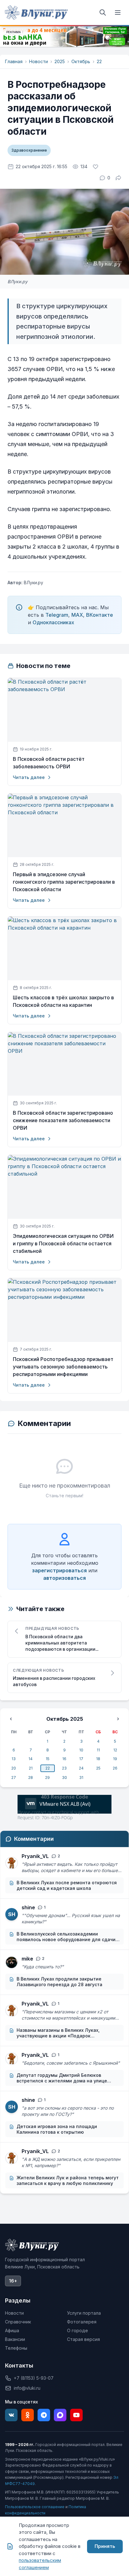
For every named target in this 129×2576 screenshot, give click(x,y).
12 (115, 1750)
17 (81, 1759)
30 (64, 1778)
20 (14, 1768)
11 (98, 1750)
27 (14, 1778)
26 (115, 1768)
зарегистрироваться (59, 1570)
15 (48, 1759)
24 (81, 1768)
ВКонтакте (100, 615)
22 (99, 61)
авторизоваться (64, 1578)
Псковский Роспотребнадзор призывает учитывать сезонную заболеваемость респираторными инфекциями (63, 1367)
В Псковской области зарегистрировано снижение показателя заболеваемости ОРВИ (63, 1120)
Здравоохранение (29, 150)
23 (64, 1768)
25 (98, 1768)
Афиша (12, 2330)
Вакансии (15, 2339)
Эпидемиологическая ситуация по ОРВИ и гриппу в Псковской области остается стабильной (63, 1244)
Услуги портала (84, 2313)
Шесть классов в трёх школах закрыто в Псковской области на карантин (63, 1001)
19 (115, 1759)
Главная (14, 61)
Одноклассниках (53, 622)
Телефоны (16, 2348)
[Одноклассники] (28, 2415)
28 (31, 1778)
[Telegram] (44, 2415)
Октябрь (81, 61)
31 (81, 1778)
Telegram (57, 615)
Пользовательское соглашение (35, 2507)
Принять (105, 2546)
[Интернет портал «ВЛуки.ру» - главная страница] (36, 13)
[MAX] (60, 2415)
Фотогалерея (82, 2322)
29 (47, 1778)
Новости (39, 61)
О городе (77, 2330)
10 (81, 1750)
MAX (77, 615)
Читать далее (29, 777)
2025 (60, 61)
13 (14, 1759)
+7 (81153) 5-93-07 (34, 2378)
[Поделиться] (118, 178)
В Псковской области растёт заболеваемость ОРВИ (49, 763)
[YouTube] (76, 2415)
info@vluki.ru (27, 2388)
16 (64, 1759)
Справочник (18, 2322)
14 (31, 1759)
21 (31, 1768)
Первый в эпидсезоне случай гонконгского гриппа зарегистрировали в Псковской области (64, 882)
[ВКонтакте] (11, 2415)
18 (98, 1759)
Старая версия (83, 2339)
